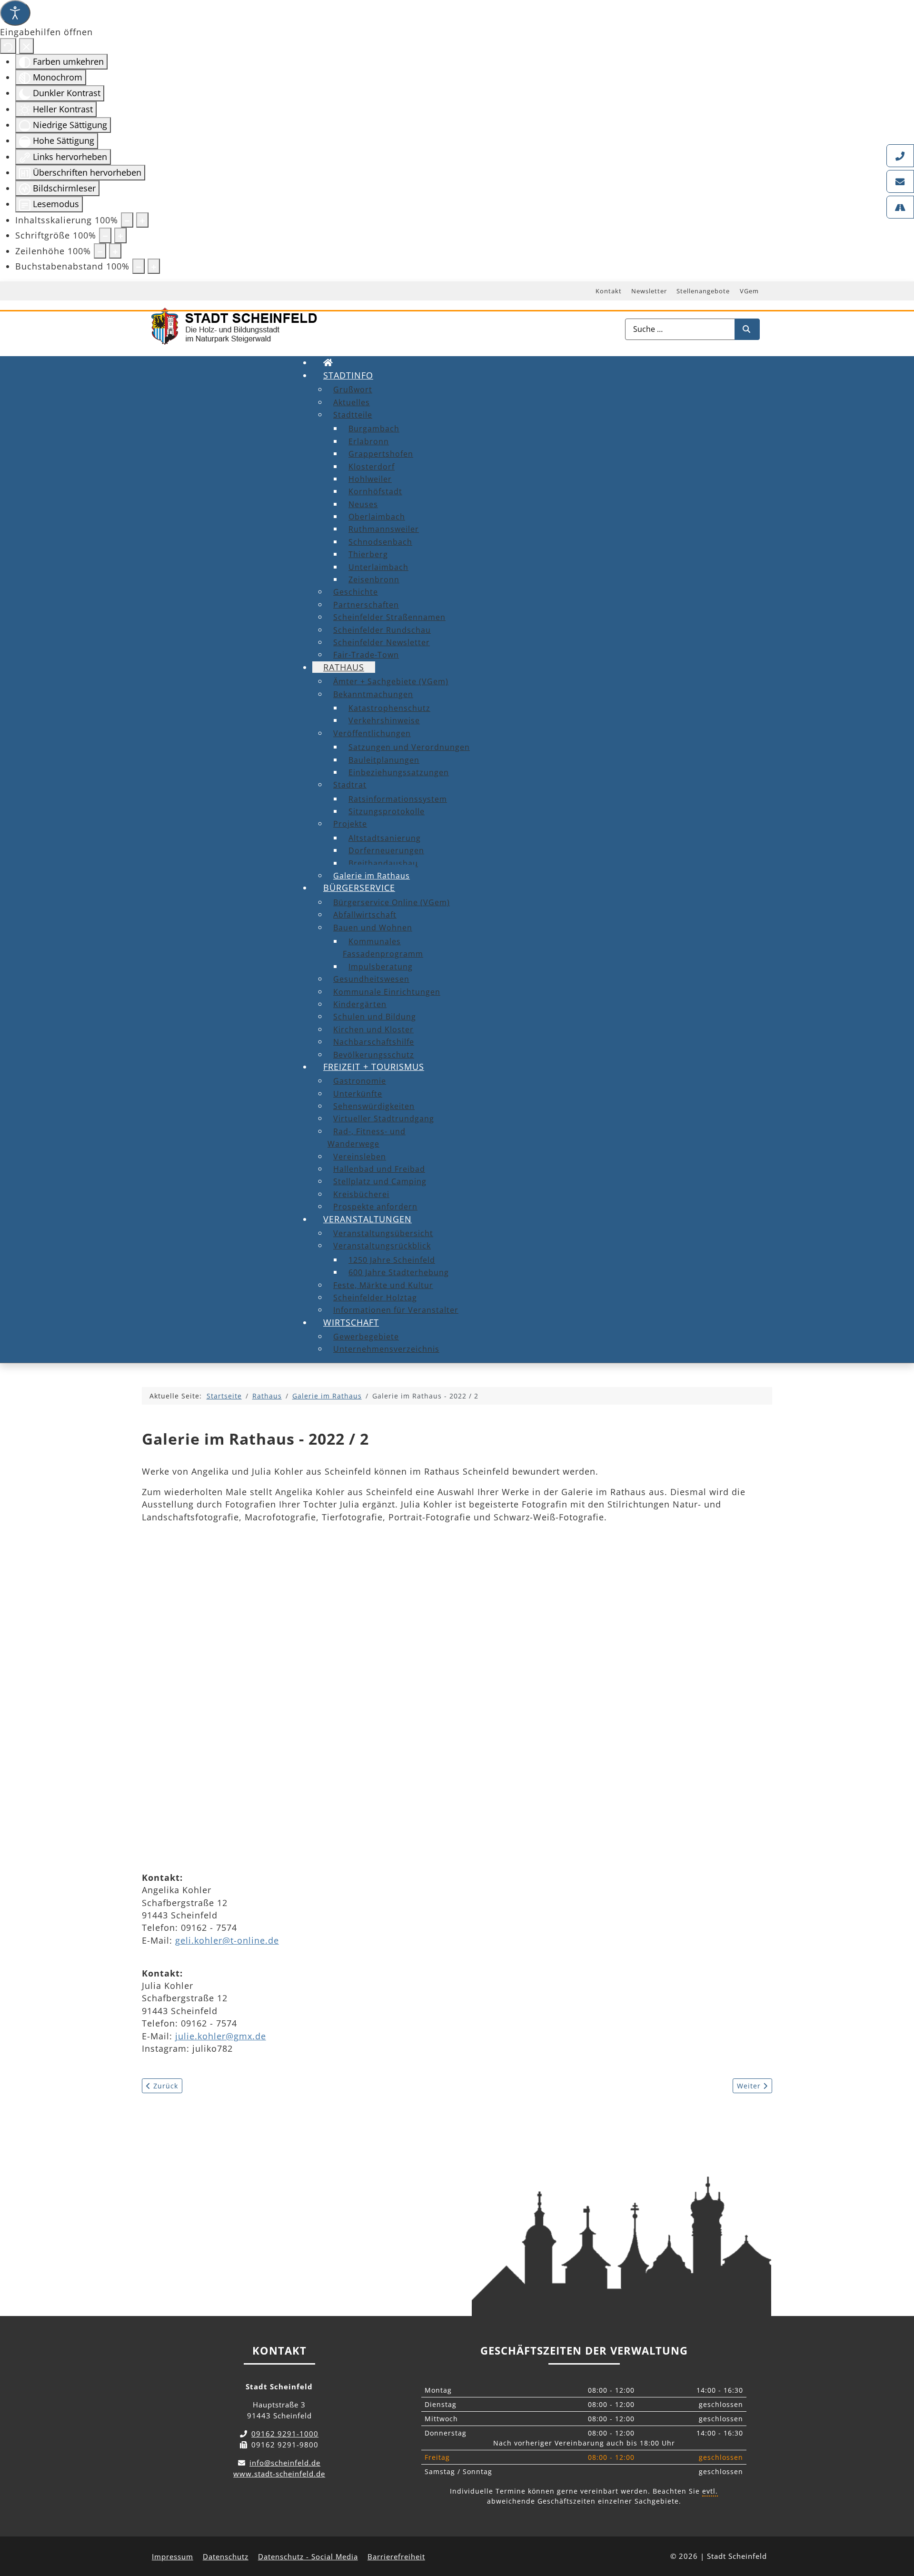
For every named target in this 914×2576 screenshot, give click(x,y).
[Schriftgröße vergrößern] (120, 235)
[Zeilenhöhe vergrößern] (115, 251)
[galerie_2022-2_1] (237, 1621)
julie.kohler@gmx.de (221, 2036)
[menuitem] (328, 362)
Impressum (173, 2556)
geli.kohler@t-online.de (227, 1940)
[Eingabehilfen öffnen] (15, 13)
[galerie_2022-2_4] (237, 1769)
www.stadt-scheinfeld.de (279, 2474)
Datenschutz (226, 2556)
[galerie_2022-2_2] (432, 1621)
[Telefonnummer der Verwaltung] (900, 156)
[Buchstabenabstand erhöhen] (154, 266)
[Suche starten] (747, 329)
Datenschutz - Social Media (308, 2556)
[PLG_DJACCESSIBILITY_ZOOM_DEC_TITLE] (127, 220)
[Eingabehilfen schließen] (26, 46)
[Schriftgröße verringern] (105, 235)
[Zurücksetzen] (8, 46)
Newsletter (649, 291)
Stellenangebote (703, 291)
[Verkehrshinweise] (900, 207)
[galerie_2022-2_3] (627, 1621)
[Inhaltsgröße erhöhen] (142, 220)
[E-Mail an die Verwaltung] (900, 181)
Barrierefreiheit (396, 2556)
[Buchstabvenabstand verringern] (139, 266)
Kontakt (609, 291)
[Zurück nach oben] (898, 2526)
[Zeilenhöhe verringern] (100, 251)
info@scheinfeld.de (285, 2463)
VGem (749, 291)
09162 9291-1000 (285, 2434)
